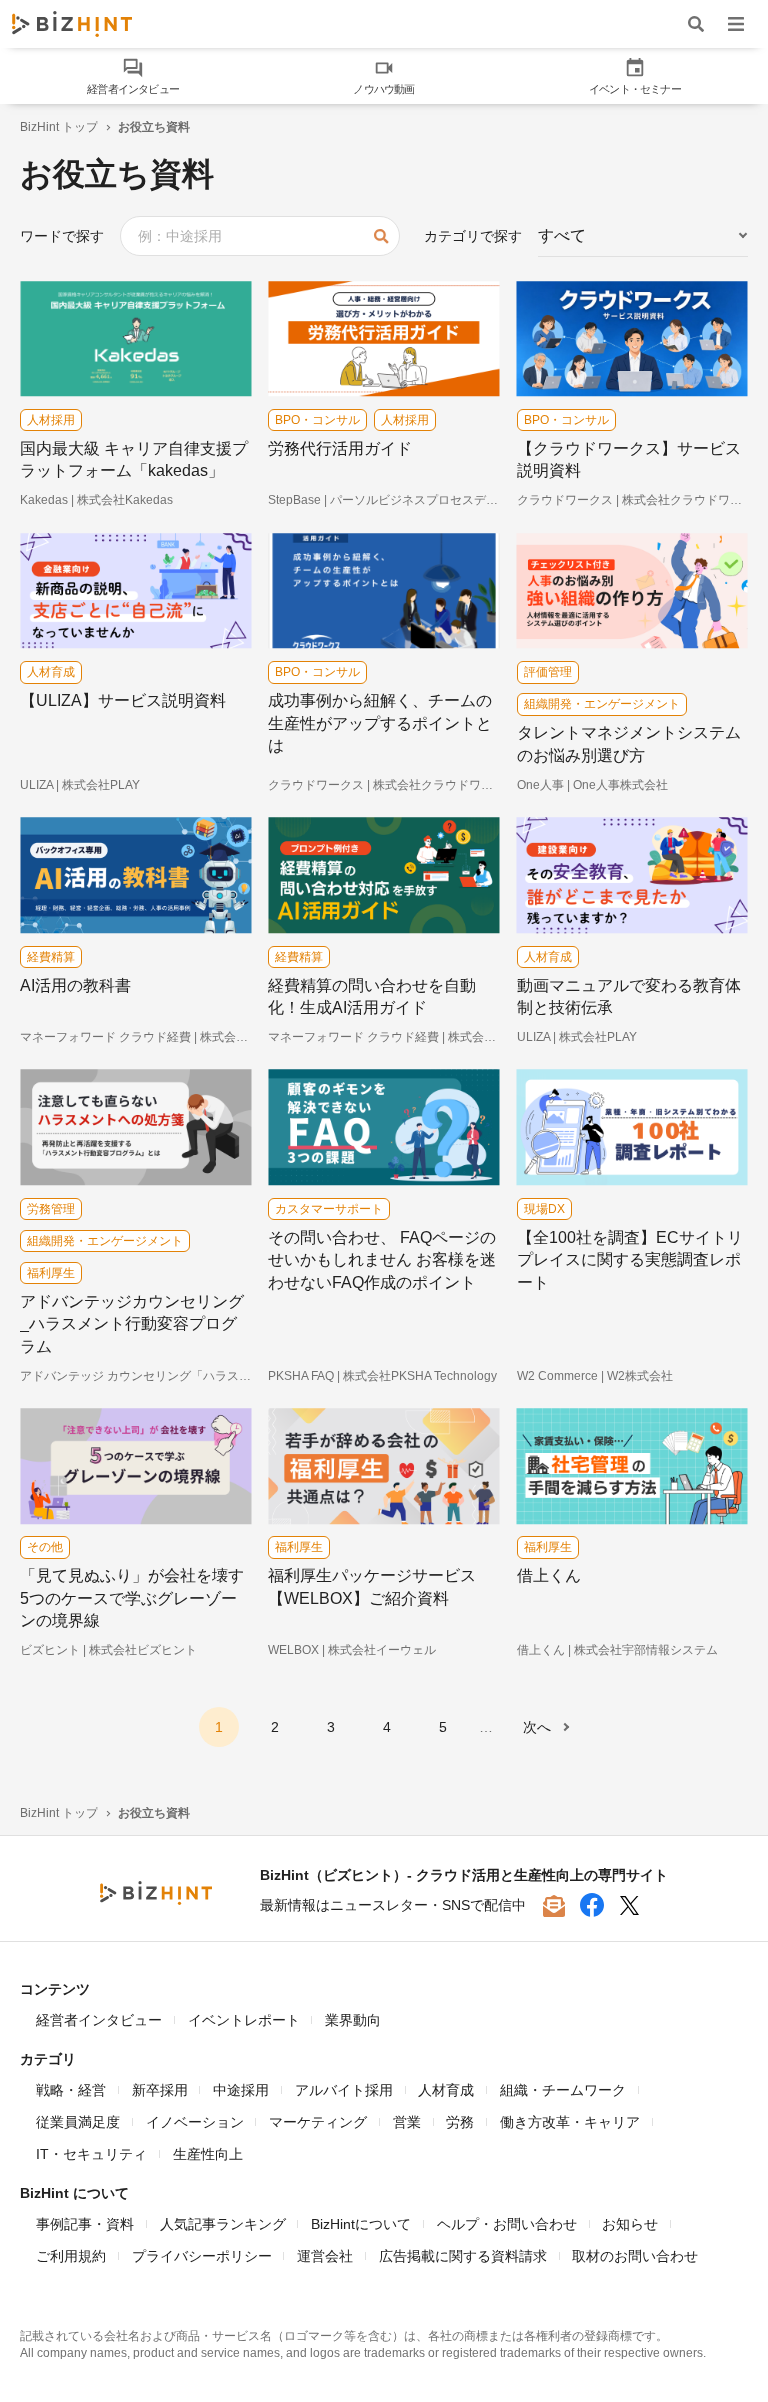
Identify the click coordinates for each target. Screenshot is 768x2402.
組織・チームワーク (563, 2090)
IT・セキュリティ (91, 2154)
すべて (562, 235)
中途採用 (241, 2090)
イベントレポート (244, 2020)
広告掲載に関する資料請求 (463, 2256)
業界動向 (353, 2020)
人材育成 (446, 2090)
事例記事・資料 (85, 2224)
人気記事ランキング (223, 2224)
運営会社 (325, 2256)
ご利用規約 (71, 2256)
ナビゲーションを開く (736, 23)
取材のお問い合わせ (635, 2256)
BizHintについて (361, 2224)
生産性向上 (208, 2154)
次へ (537, 1727)
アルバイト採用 (344, 2090)
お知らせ (630, 2224)
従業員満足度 (78, 2122)
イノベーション (195, 2122)
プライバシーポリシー (202, 2256)
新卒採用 (160, 2090)
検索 (381, 235)
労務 (460, 2122)
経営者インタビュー (99, 2020)
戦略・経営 (71, 2090)
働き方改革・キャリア (570, 2122)
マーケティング (318, 2122)
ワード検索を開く (696, 23)
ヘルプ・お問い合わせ (507, 2224)
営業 (407, 2122)
